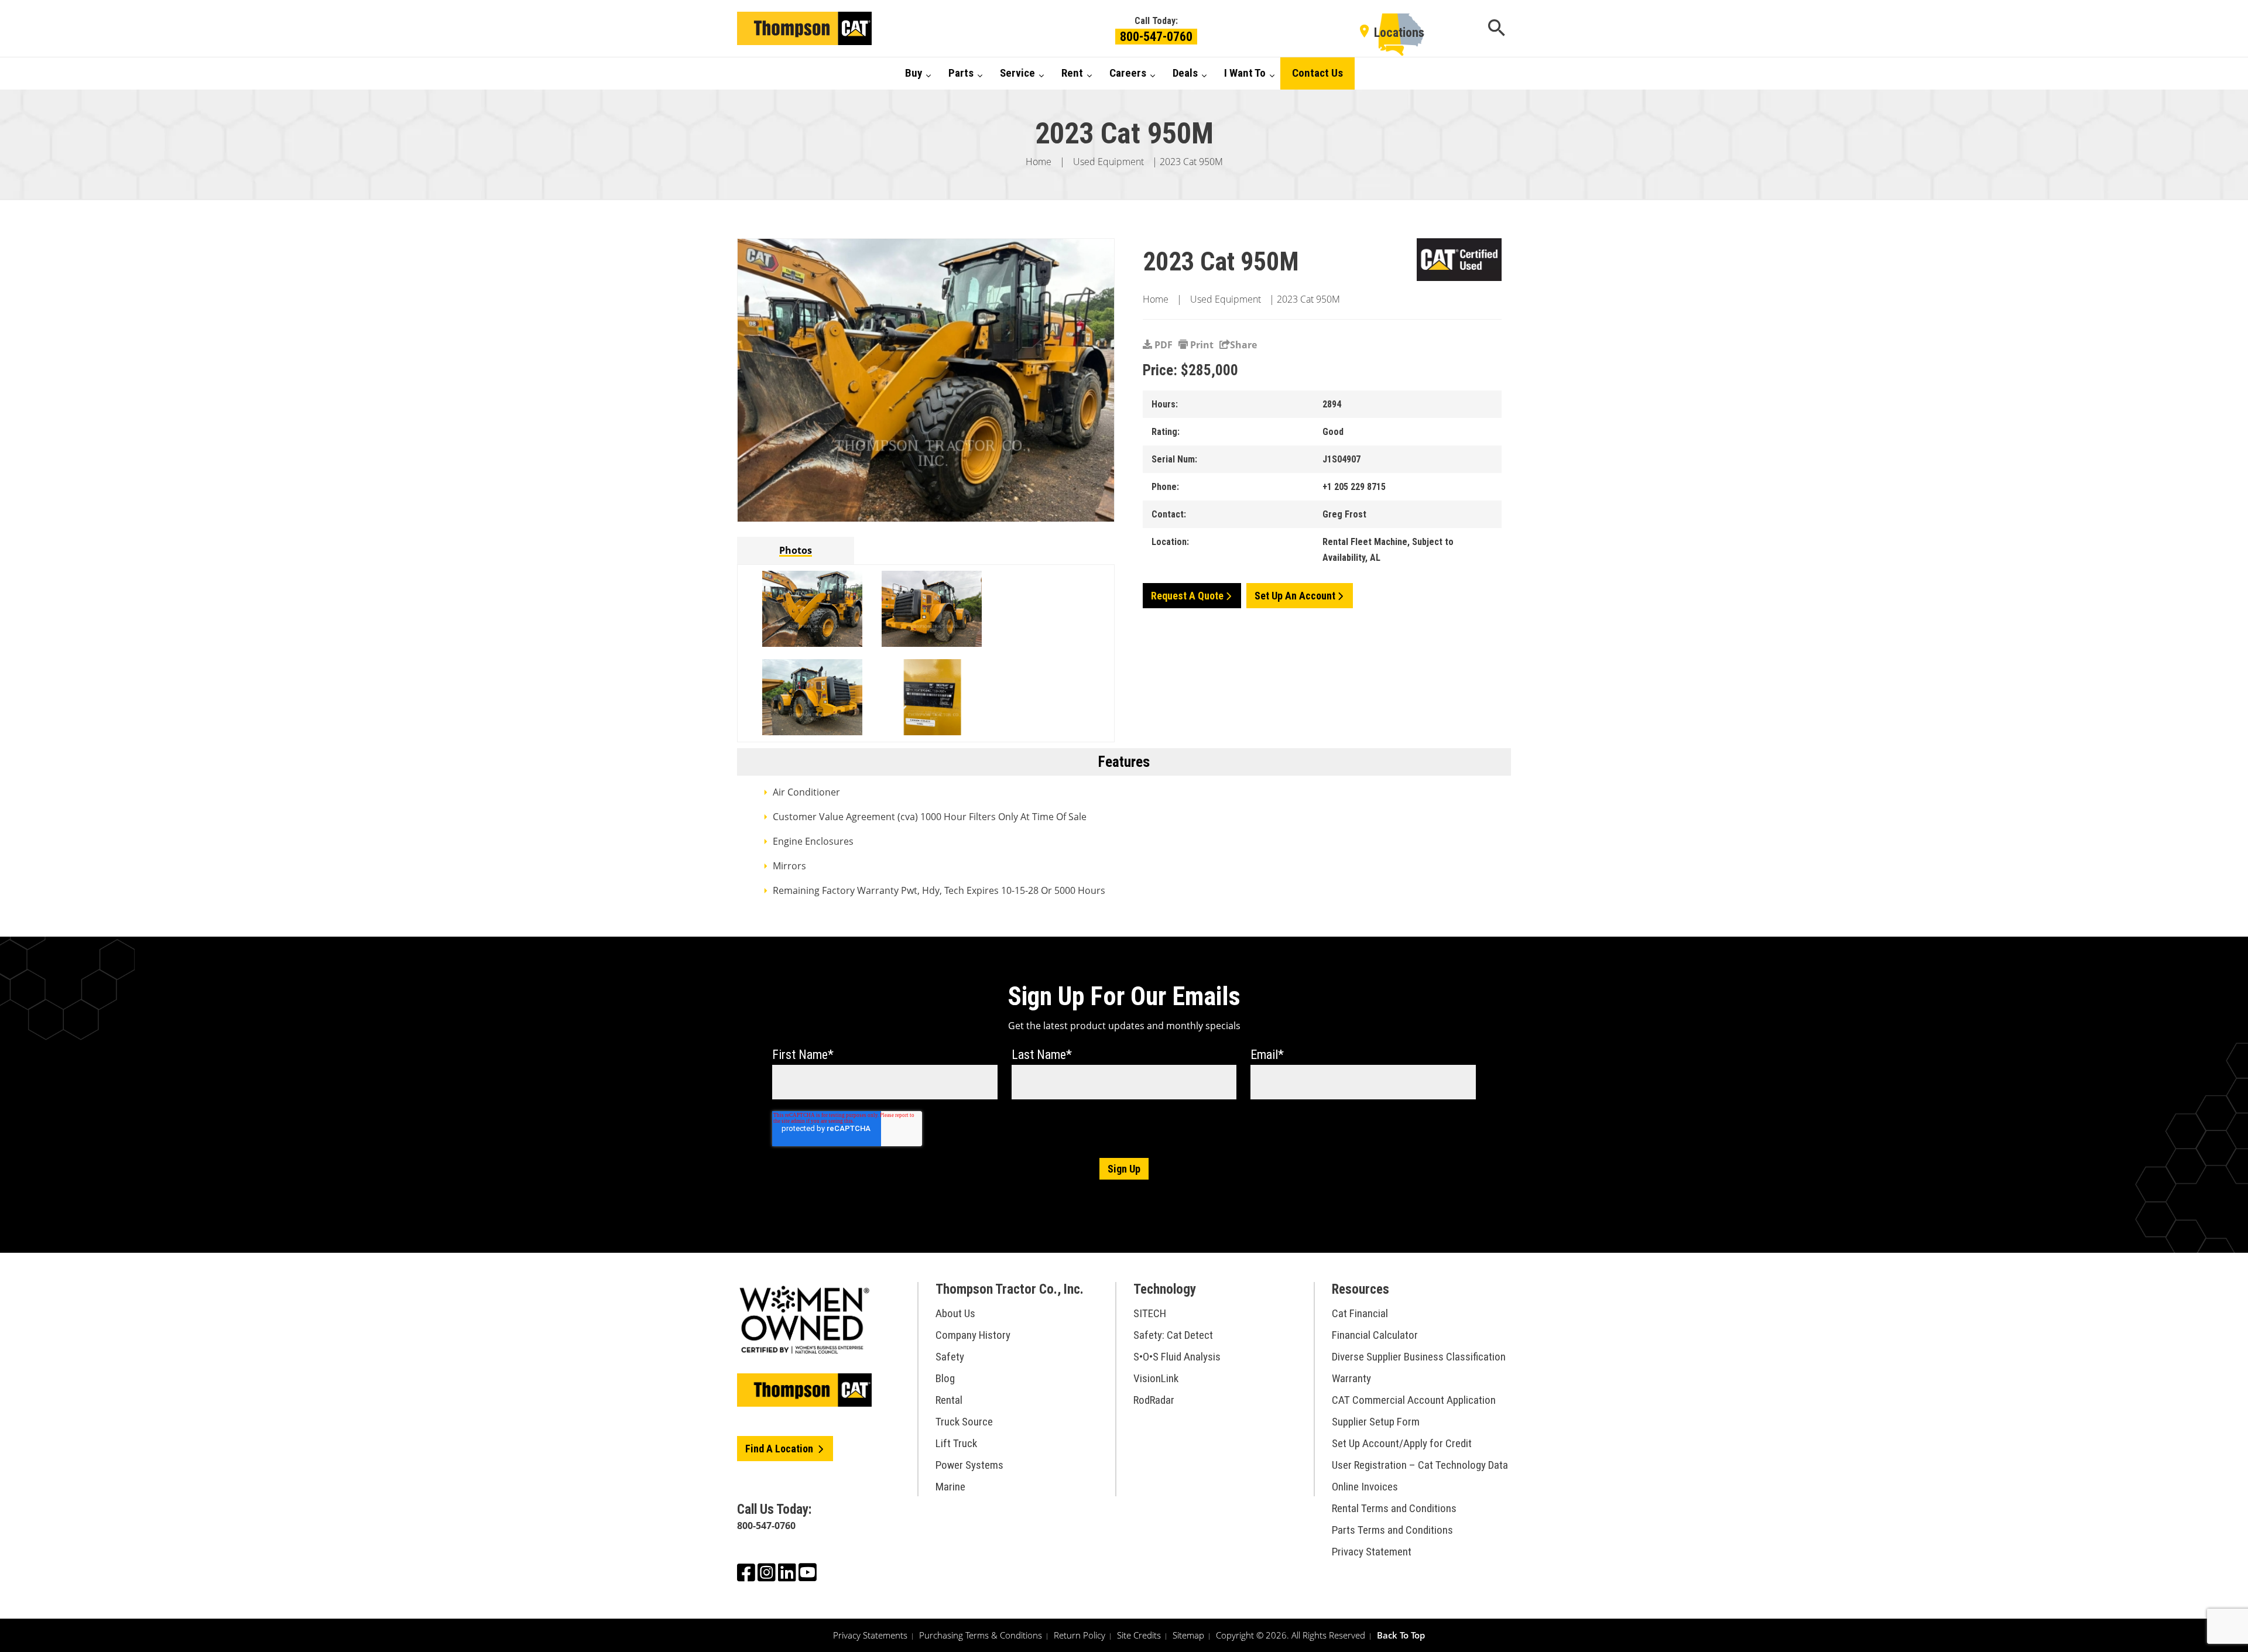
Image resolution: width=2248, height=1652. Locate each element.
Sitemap (1188, 1635)
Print (1201, 345)
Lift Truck (956, 1443)
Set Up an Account (1295, 596)
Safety (950, 1357)
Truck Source (964, 1422)
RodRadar (1154, 1400)
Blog (945, 1378)
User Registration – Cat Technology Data (1420, 1465)
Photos (796, 550)
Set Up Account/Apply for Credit (1402, 1443)
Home (1039, 162)
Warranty (1351, 1378)
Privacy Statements (870, 1635)
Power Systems (969, 1465)
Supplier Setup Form (1376, 1422)
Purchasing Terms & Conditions (981, 1635)
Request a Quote (1187, 596)
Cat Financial (1360, 1313)
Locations (1399, 32)
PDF (1162, 345)
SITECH (1150, 1313)
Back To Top (1401, 1635)
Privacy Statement (1372, 1552)
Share (1243, 345)
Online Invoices (1365, 1487)
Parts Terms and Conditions (1392, 1530)
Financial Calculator (1375, 1335)
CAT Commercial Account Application (1414, 1400)
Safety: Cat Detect (1173, 1335)
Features (1124, 762)
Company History (973, 1335)
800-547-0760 (1156, 37)
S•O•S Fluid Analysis (1177, 1357)
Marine (950, 1487)
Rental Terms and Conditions (1394, 1508)
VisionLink (1156, 1378)
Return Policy (1080, 1635)
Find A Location (780, 1449)
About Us (955, 1313)
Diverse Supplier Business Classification (1419, 1357)
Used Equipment (1108, 162)
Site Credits (1139, 1635)
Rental (949, 1400)
